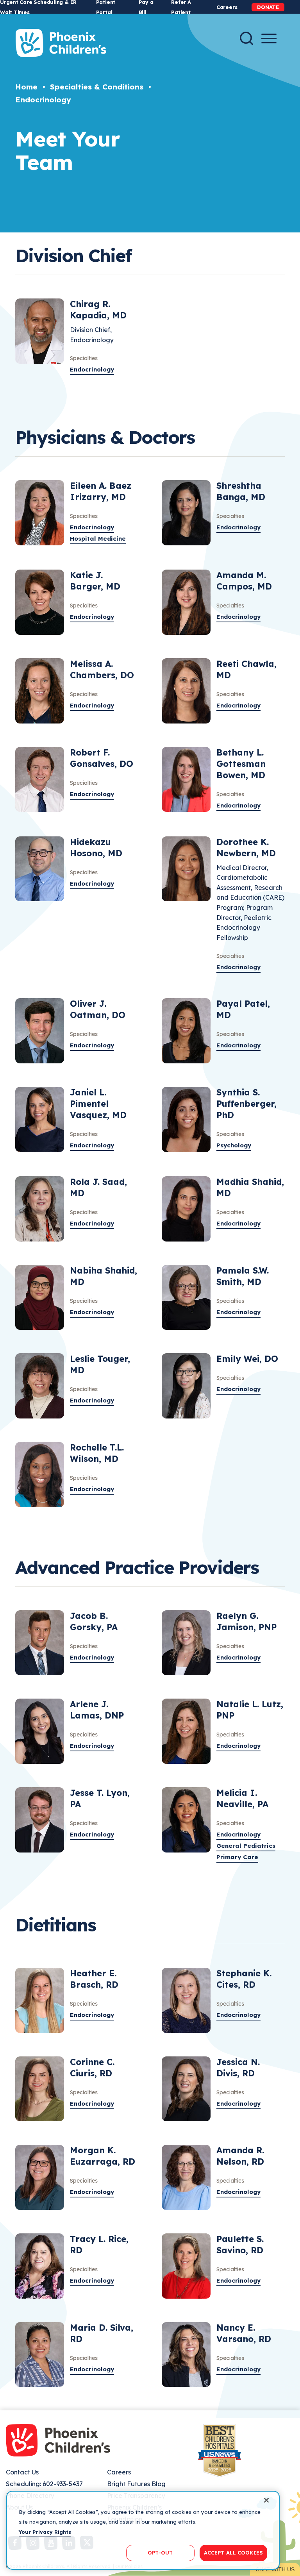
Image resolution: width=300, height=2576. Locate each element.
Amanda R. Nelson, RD (240, 2156)
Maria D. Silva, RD (102, 2333)
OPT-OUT (160, 2553)
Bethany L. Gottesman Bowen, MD (241, 764)
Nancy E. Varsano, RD (244, 2333)
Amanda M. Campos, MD (244, 581)
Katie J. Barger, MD (95, 581)
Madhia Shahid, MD (250, 1187)
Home (26, 87)
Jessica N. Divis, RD (238, 2068)
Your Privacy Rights (45, 2532)
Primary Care (237, 1857)
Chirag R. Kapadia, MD (98, 310)
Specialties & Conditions (97, 87)
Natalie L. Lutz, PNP (250, 1710)
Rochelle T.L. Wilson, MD (97, 1453)
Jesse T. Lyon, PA (100, 1798)
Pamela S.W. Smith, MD (243, 1276)
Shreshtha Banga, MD (241, 491)
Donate (268, 7)
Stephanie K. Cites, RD (244, 1979)
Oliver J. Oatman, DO (98, 1009)
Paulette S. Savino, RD (240, 2245)
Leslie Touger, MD (100, 1364)
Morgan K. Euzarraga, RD (103, 2156)
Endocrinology (43, 100)
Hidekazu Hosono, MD (96, 848)
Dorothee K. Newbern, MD (246, 848)
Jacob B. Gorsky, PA (94, 1621)
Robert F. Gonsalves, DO (102, 758)
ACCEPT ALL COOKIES (233, 2553)
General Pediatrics (246, 1846)
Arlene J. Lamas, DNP (97, 1710)
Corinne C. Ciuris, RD (92, 2068)
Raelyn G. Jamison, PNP (246, 1621)
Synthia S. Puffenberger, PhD (246, 1104)
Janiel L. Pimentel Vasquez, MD (98, 1104)
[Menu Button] (269, 38)
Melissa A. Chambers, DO (102, 669)
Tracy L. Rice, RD (99, 2245)
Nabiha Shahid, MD (104, 1276)
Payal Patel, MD (243, 1009)
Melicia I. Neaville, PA (242, 1798)
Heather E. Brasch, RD (94, 1979)
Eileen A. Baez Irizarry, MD (101, 491)
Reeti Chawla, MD (246, 669)
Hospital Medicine (98, 539)
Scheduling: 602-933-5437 (44, 2484)
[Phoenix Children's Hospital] (61, 43)
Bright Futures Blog (136, 2484)
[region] (143, 2530)
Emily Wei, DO (247, 1359)
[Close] (266, 2500)
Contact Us (22, 2472)
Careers (227, 7)
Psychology (234, 1145)
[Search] (246, 38)
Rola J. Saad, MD (98, 1187)
